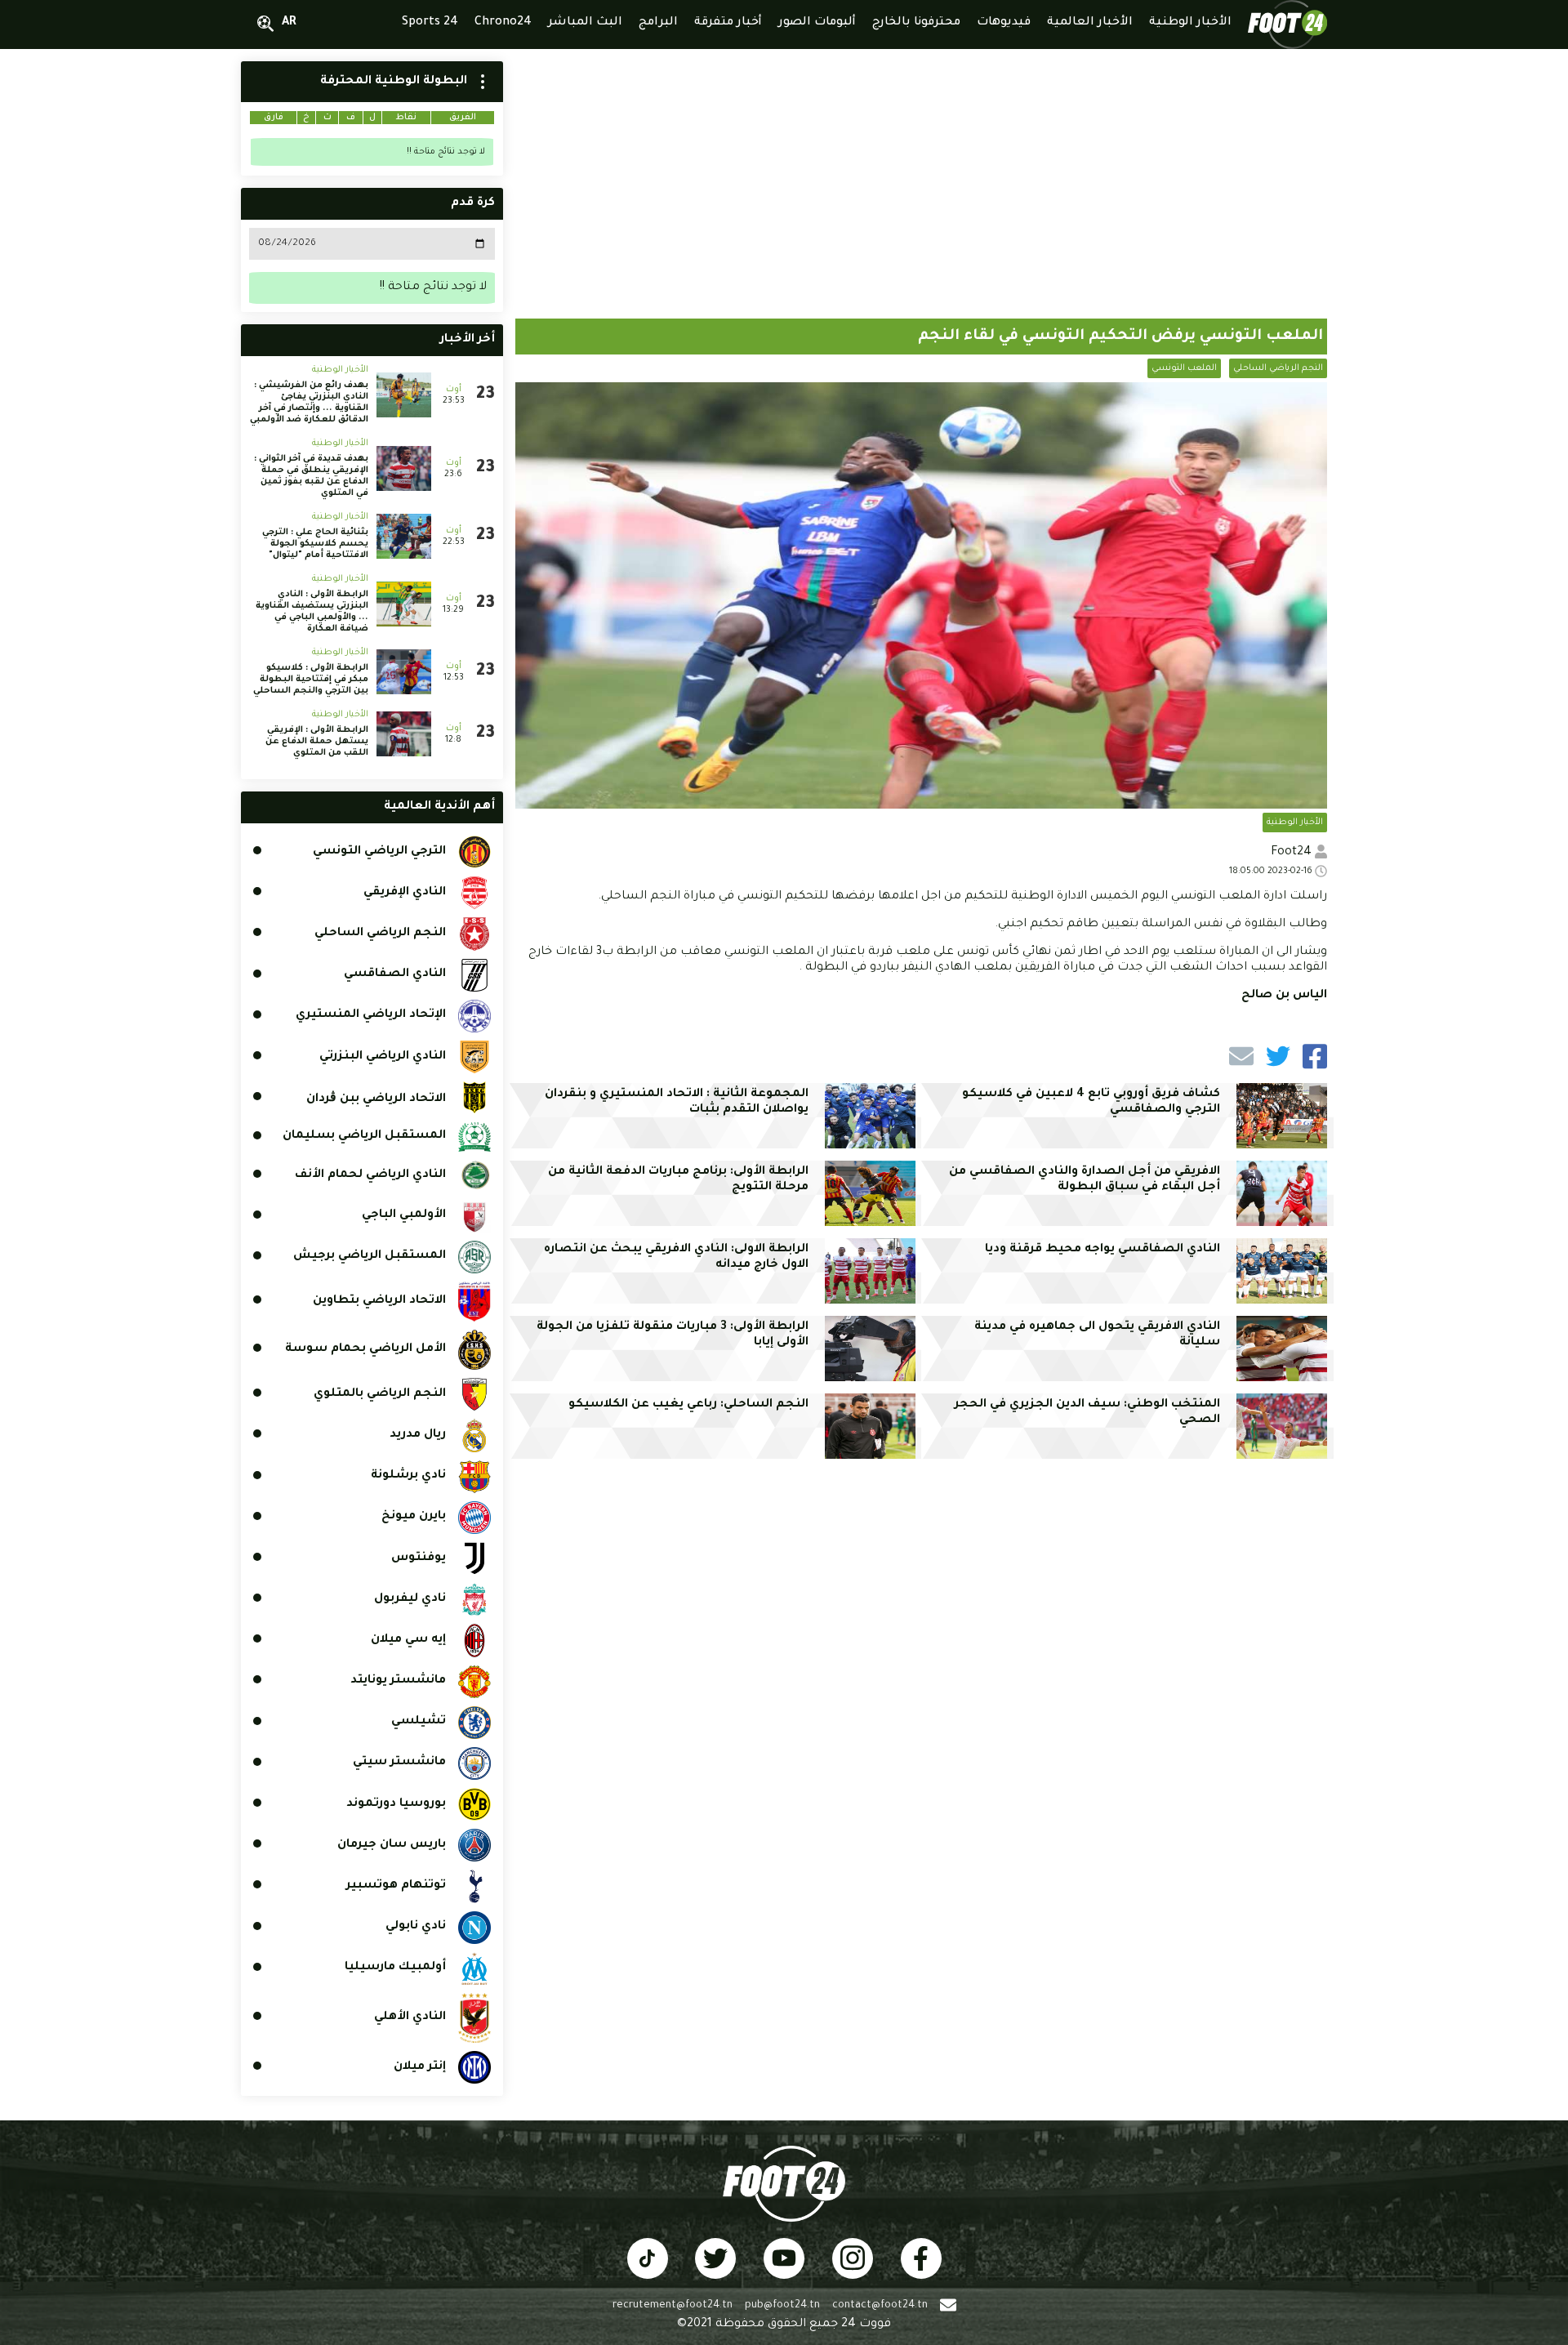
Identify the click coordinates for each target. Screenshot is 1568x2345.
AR (289, 23)
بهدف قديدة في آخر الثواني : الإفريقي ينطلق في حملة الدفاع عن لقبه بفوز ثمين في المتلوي (311, 476)
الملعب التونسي (1184, 368)
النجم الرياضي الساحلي (1278, 368)
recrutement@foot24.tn (673, 2306)
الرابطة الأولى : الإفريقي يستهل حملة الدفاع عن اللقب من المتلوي (317, 742)
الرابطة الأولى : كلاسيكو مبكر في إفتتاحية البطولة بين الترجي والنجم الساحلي (311, 680)
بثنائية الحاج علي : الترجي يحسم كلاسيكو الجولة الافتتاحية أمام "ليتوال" (315, 544)
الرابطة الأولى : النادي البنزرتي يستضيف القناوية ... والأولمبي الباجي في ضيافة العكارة (312, 612)
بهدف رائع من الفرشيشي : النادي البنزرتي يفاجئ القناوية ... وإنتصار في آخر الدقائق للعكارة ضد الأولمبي (309, 403)
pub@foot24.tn (782, 2306)
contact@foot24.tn (880, 2306)
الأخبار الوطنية (1295, 823)
